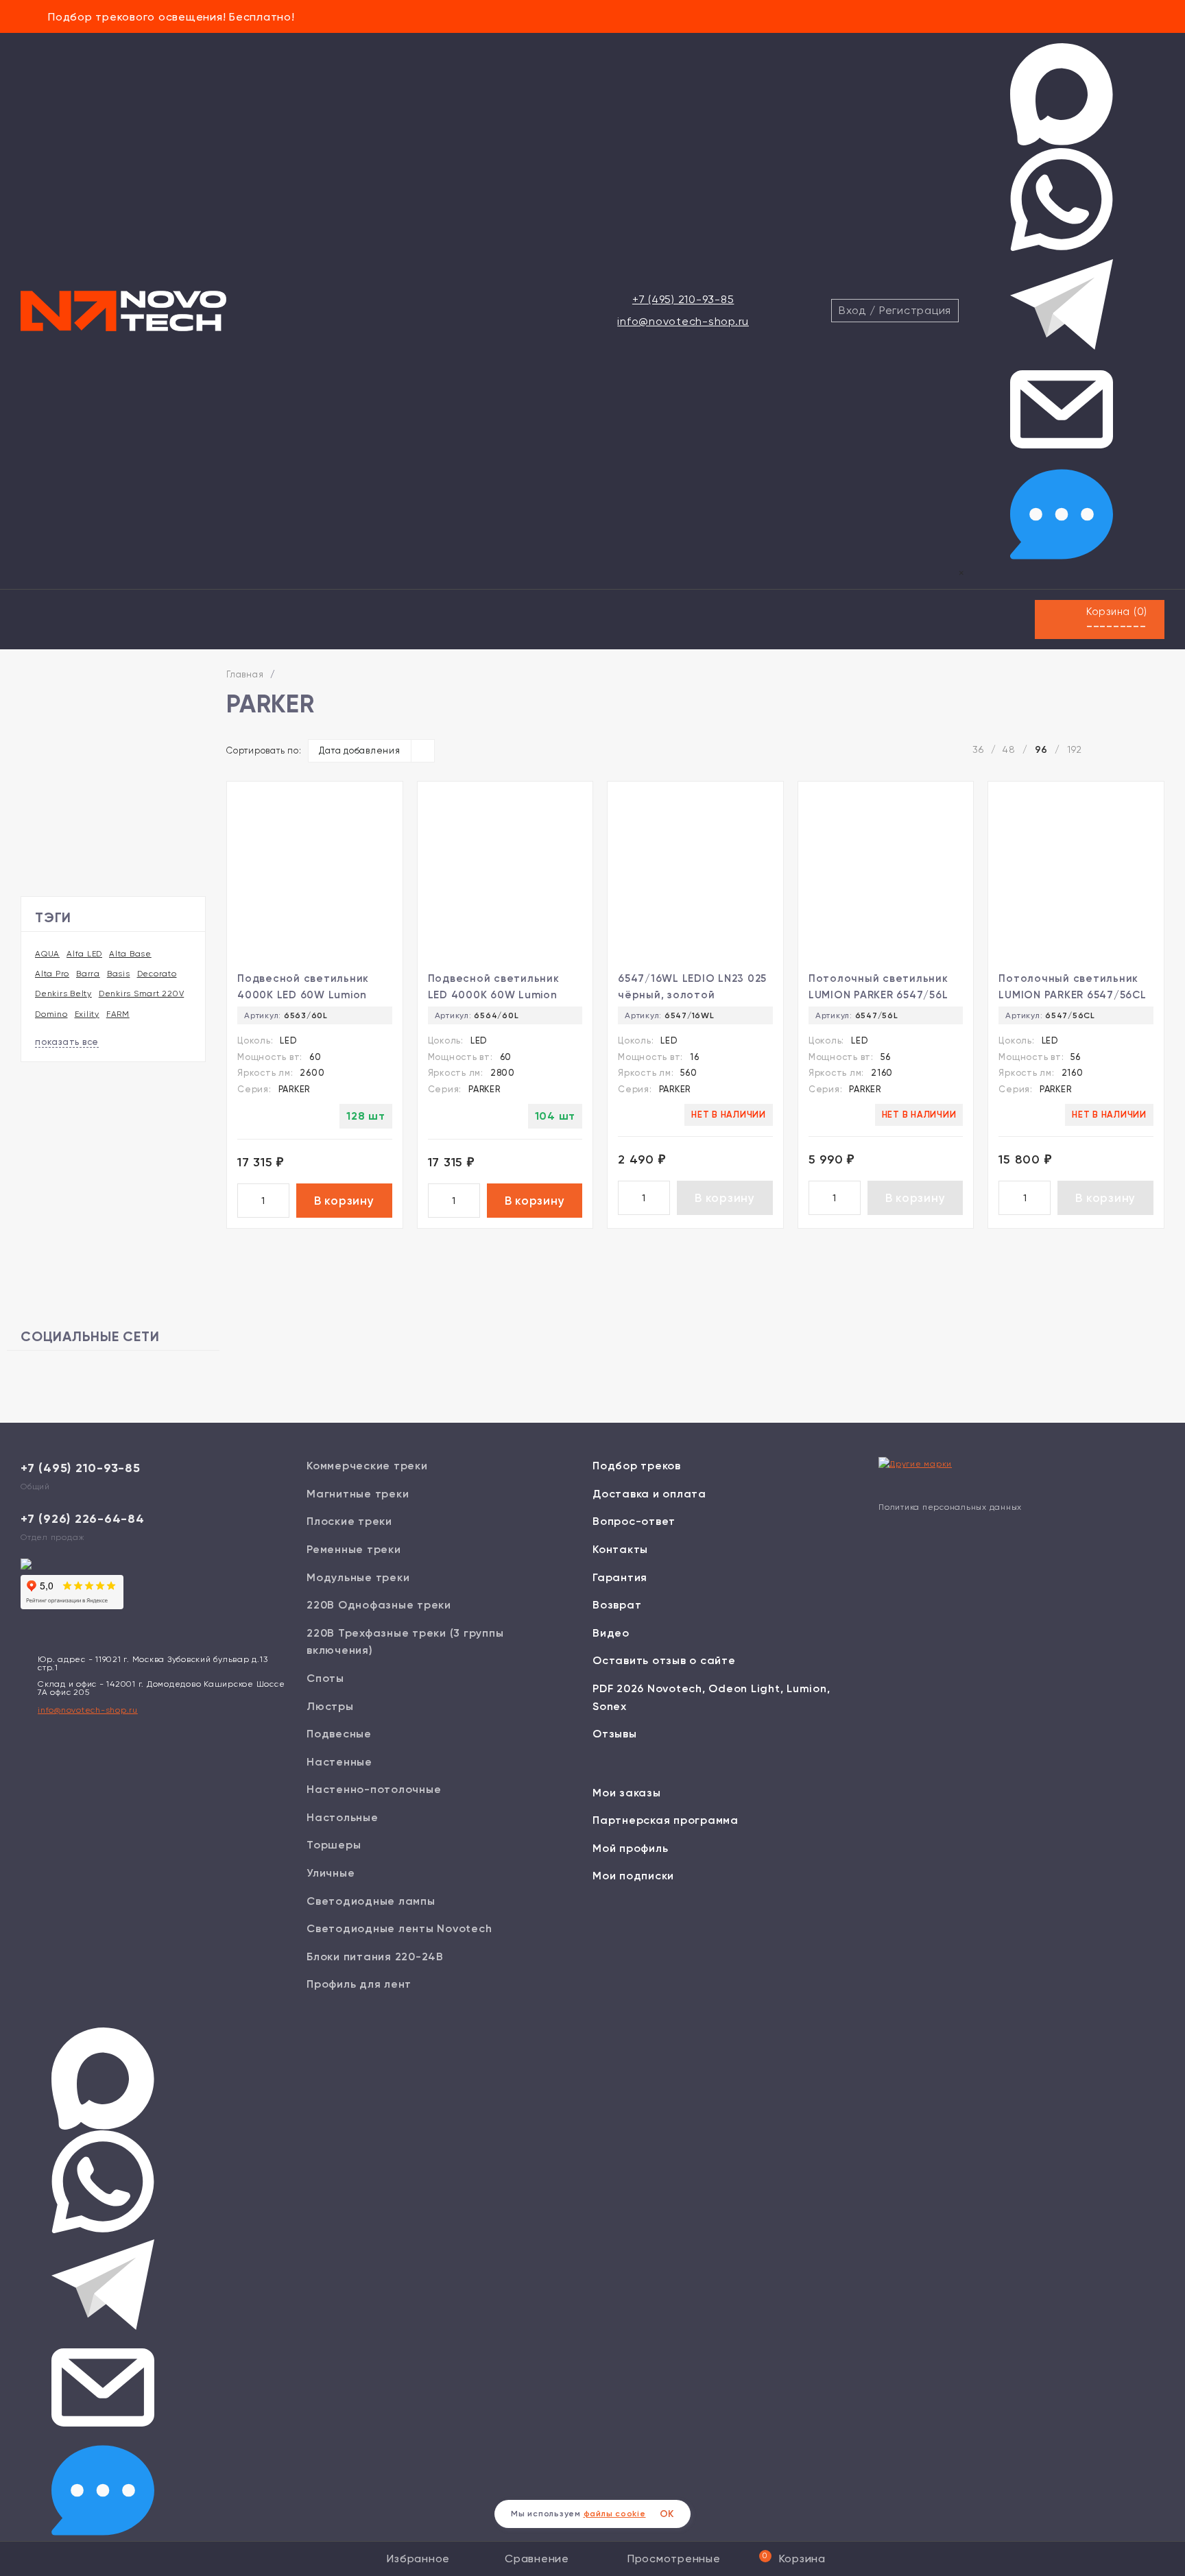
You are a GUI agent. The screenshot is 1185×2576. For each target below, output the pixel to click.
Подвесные (339, 1734)
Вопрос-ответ (634, 1521)
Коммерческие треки (367, 1466)
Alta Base (130, 954)
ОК (667, 2514)
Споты (325, 1678)
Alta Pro (52, 974)
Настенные (339, 1762)
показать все (67, 1042)
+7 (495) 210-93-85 (683, 299)
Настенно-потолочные (374, 1789)
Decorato (157, 974)
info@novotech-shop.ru (683, 321)
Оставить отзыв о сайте (664, 1660)
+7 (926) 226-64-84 (83, 1519)
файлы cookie (615, 2514)
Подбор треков (637, 1466)
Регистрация (915, 310)
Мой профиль (630, 1848)
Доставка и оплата (649, 1494)
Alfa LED (84, 954)
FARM (118, 1014)
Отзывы (615, 1734)
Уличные (331, 1873)
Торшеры (334, 1845)
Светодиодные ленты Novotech (399, 1928)
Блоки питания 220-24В (375, 1957)
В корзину (344, 1201)
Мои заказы (627, 1793)
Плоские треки (349, 1521)
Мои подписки (633, 1876)
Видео (611, 1633)
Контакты (620, 1549)
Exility (87, 1014)
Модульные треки (358, 1577)
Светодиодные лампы (371, 1901)
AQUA (47, 954)
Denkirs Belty (63, 994)
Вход (852, 310)
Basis (119, 974)
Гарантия (620, 1577)
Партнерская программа (666, 1820)
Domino (51, 1014)
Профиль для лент (359, 1984)
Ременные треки (354, 1549)
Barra (88, 974)
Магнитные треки (358, 1494)
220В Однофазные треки (379, 1605)
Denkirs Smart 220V (142, 994)
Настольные (343, 1817)
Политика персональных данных (950, 1507)
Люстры (330, 1706)
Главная (245, 674)
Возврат (617, 1605)
